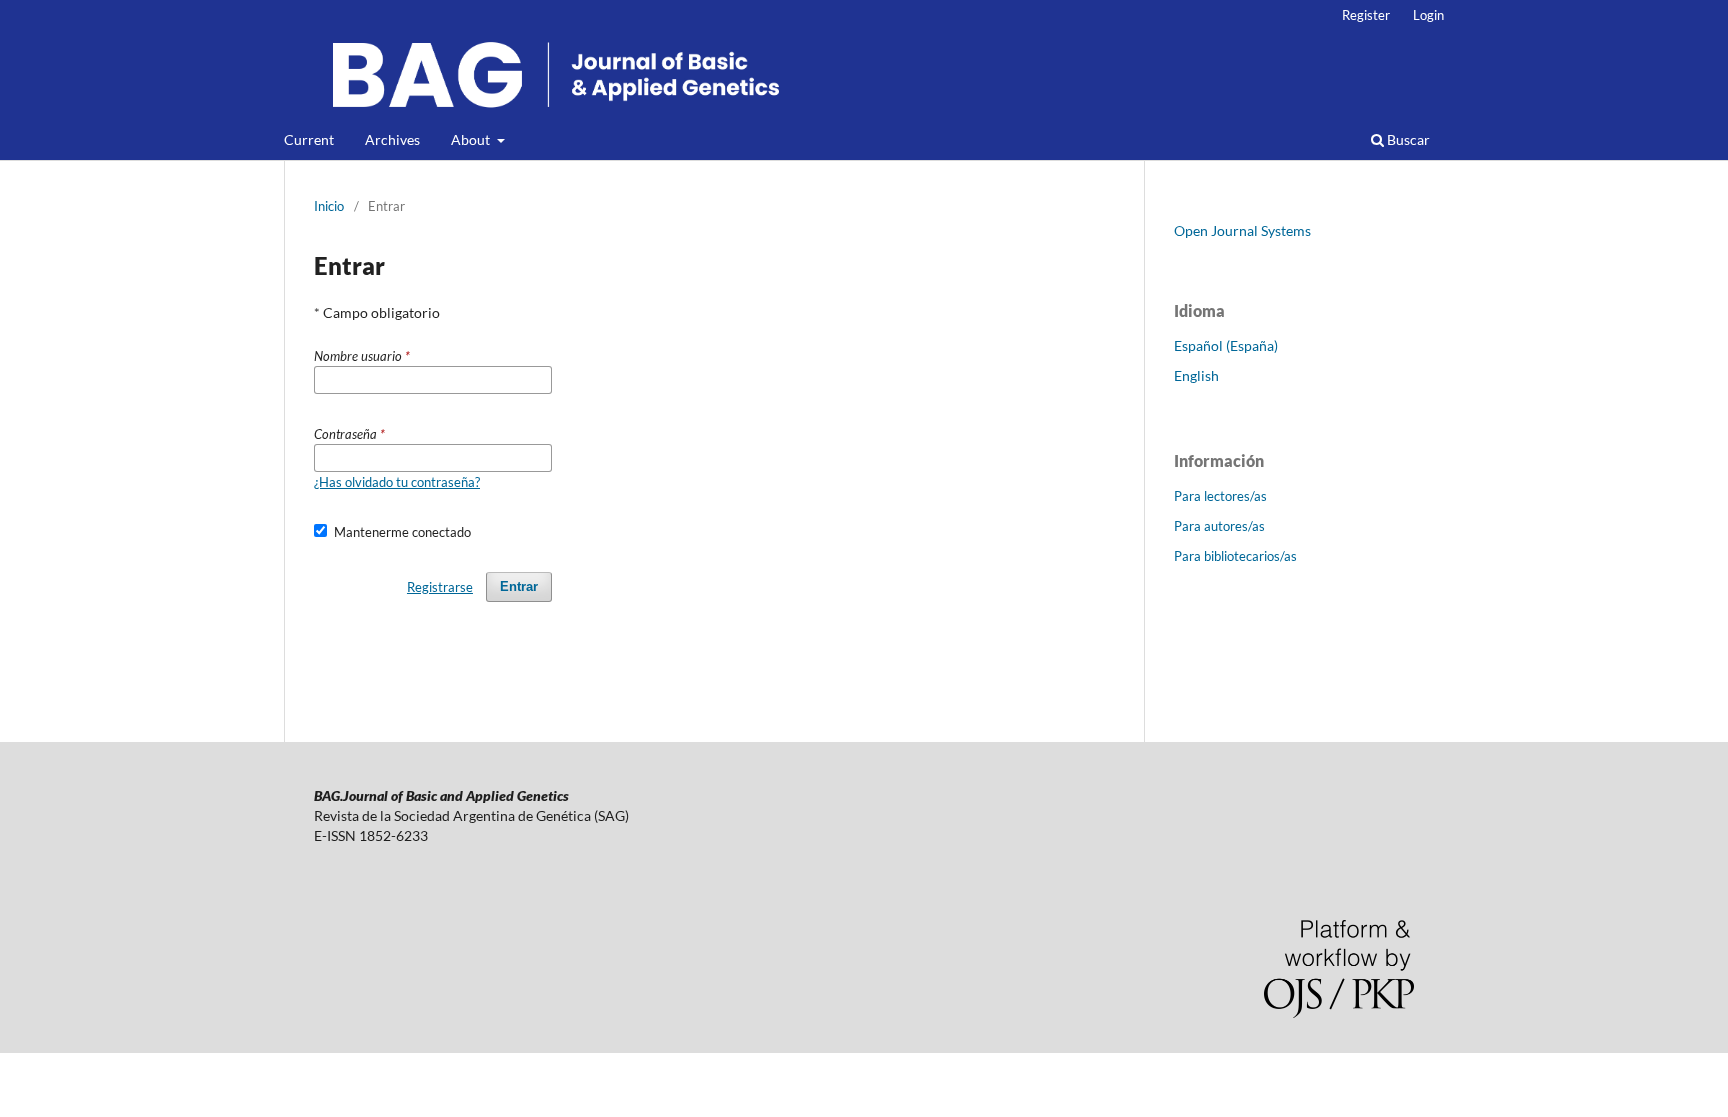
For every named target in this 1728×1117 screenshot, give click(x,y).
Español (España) (1226, 345)
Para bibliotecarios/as (1235, 556)
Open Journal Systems (1242, 230)
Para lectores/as (1220, 496)
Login (1428, 15)
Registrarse (440, 587)
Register (1366, 15)
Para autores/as (1219, 526)
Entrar (519, 586)
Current (309, 139)
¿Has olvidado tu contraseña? (397, 482)
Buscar (1407, 139)
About (472, 139)
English (1196, 375)
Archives (392, 139)
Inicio (329, 206)
